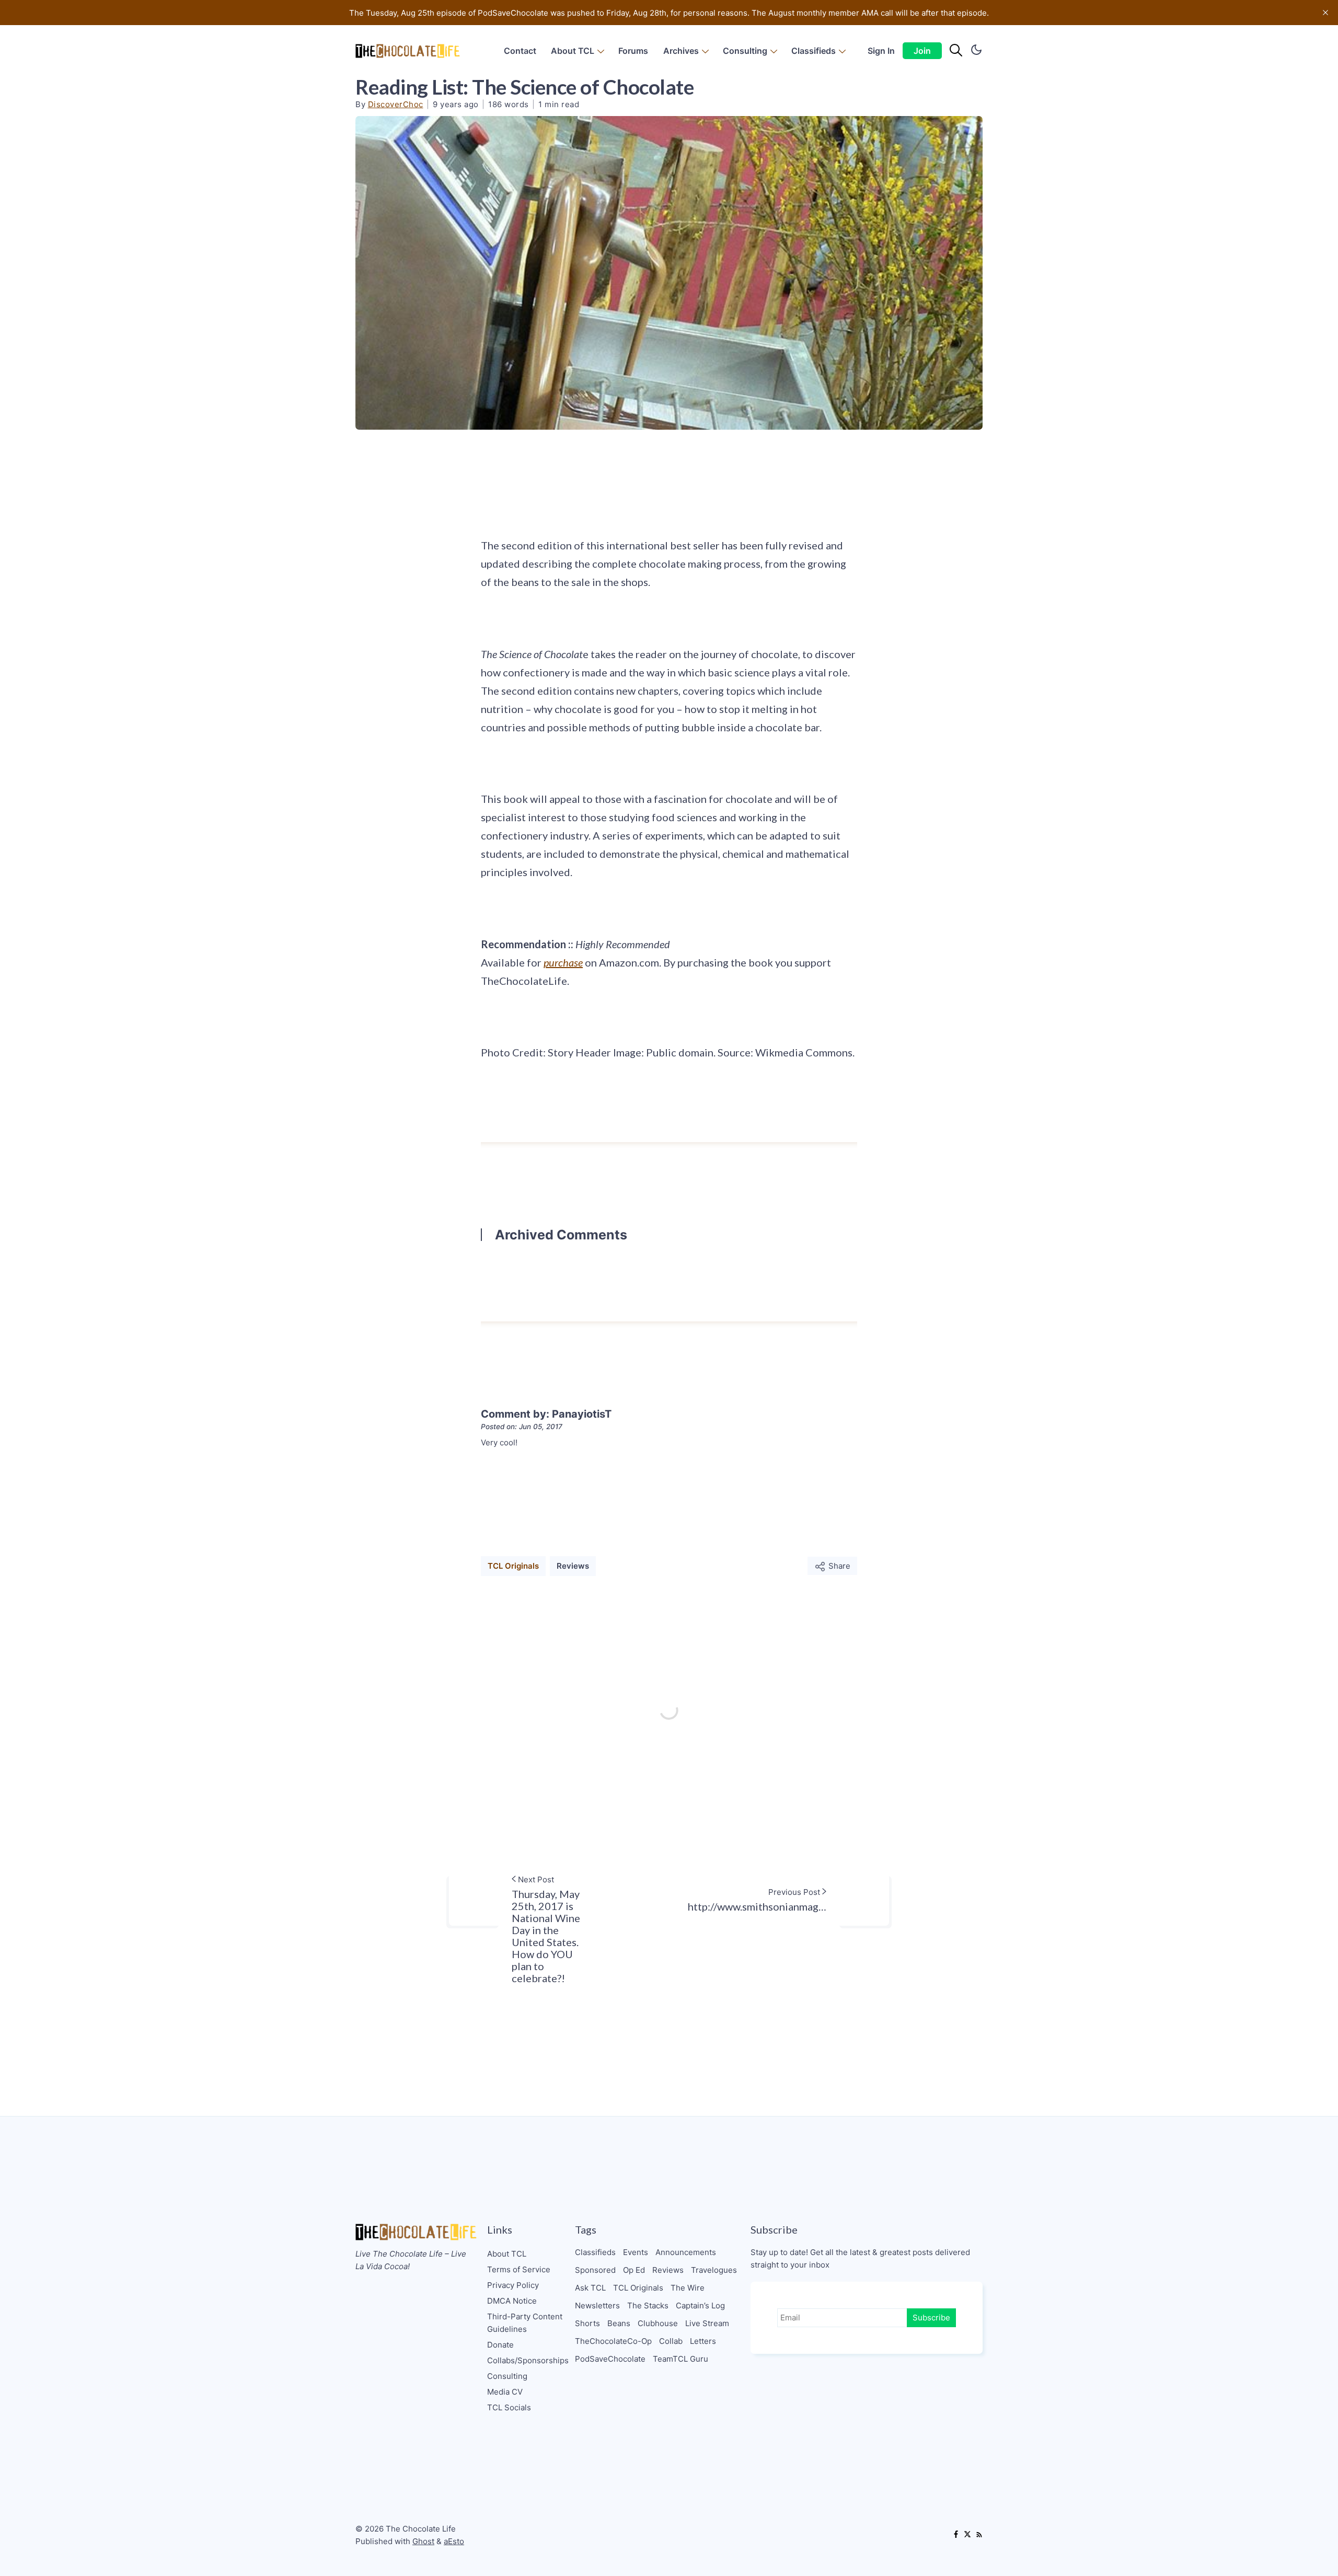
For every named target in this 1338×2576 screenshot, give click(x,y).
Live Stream (707, 2323)
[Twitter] (967, 2535)
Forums (633, 51)
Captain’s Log (700, 2305)
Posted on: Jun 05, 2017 (522, 1427)
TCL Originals (513, 1566)
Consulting (745, 51)
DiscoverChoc (396, 104)
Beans (619, 2323)
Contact (520, 51)
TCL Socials (509, 2407)
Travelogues (714, 2270)
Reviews (573, 1566)
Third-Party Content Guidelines (525, 2323)
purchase (563, 962)
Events (636, 2252)
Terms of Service (519, 2269)
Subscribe (931, 2318)
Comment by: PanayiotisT (546, 1414)
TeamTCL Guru (680, 2359)
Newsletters (597, 2305)
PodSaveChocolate (610, 2359)
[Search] (956, 51)
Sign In (881, 51)
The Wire (688, 2288)
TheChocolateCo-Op (613, 2341)
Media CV (505, 2392)
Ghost (423, 2541)
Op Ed (634, 2270)
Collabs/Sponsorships (528, 2360)
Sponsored (595, 2270)
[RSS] (979, 2535)
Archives (681, 51)
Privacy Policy (513, 2285)
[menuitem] (520, 51)
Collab (671, 2341)
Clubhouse (658, 2323)
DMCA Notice (512, 2301)
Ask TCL (590, 2288)
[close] (1325, 13)
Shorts (587, 2323)
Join (922, 51)
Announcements (686, 2252)
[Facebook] (956, 2535)
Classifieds (814, 51)
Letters (703, 2341)
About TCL (573, 51)
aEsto (454, 2541)
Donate (500, 2345)
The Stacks (648, 2305)
